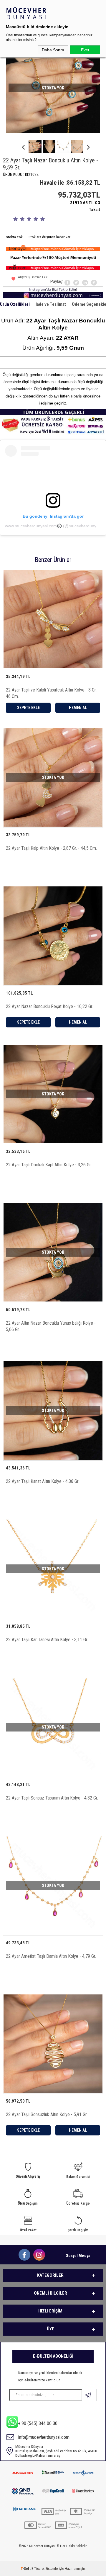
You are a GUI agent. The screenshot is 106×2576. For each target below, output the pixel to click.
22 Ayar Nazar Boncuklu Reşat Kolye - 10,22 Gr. (49, 1006)
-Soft (26, 2569)
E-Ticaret (38, 2569)
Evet (85, 50)
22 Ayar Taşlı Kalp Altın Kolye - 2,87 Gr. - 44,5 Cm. (51, 848)
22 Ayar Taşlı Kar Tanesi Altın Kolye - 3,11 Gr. (47, 1640)
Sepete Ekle (28, 708)
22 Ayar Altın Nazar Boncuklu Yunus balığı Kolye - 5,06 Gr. (51, 1326)
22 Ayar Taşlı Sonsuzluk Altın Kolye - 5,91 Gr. (47, 2114)
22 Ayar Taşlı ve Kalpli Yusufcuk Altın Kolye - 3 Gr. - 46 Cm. (53, 693)
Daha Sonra (53, 50)
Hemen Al (78, 708)
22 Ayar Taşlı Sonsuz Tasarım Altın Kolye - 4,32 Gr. (52, 1798)
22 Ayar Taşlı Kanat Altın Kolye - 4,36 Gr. (43, 1481)
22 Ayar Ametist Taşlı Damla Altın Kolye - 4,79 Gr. (51, 1956)
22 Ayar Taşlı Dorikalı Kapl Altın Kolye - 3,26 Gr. (49, 1165)
